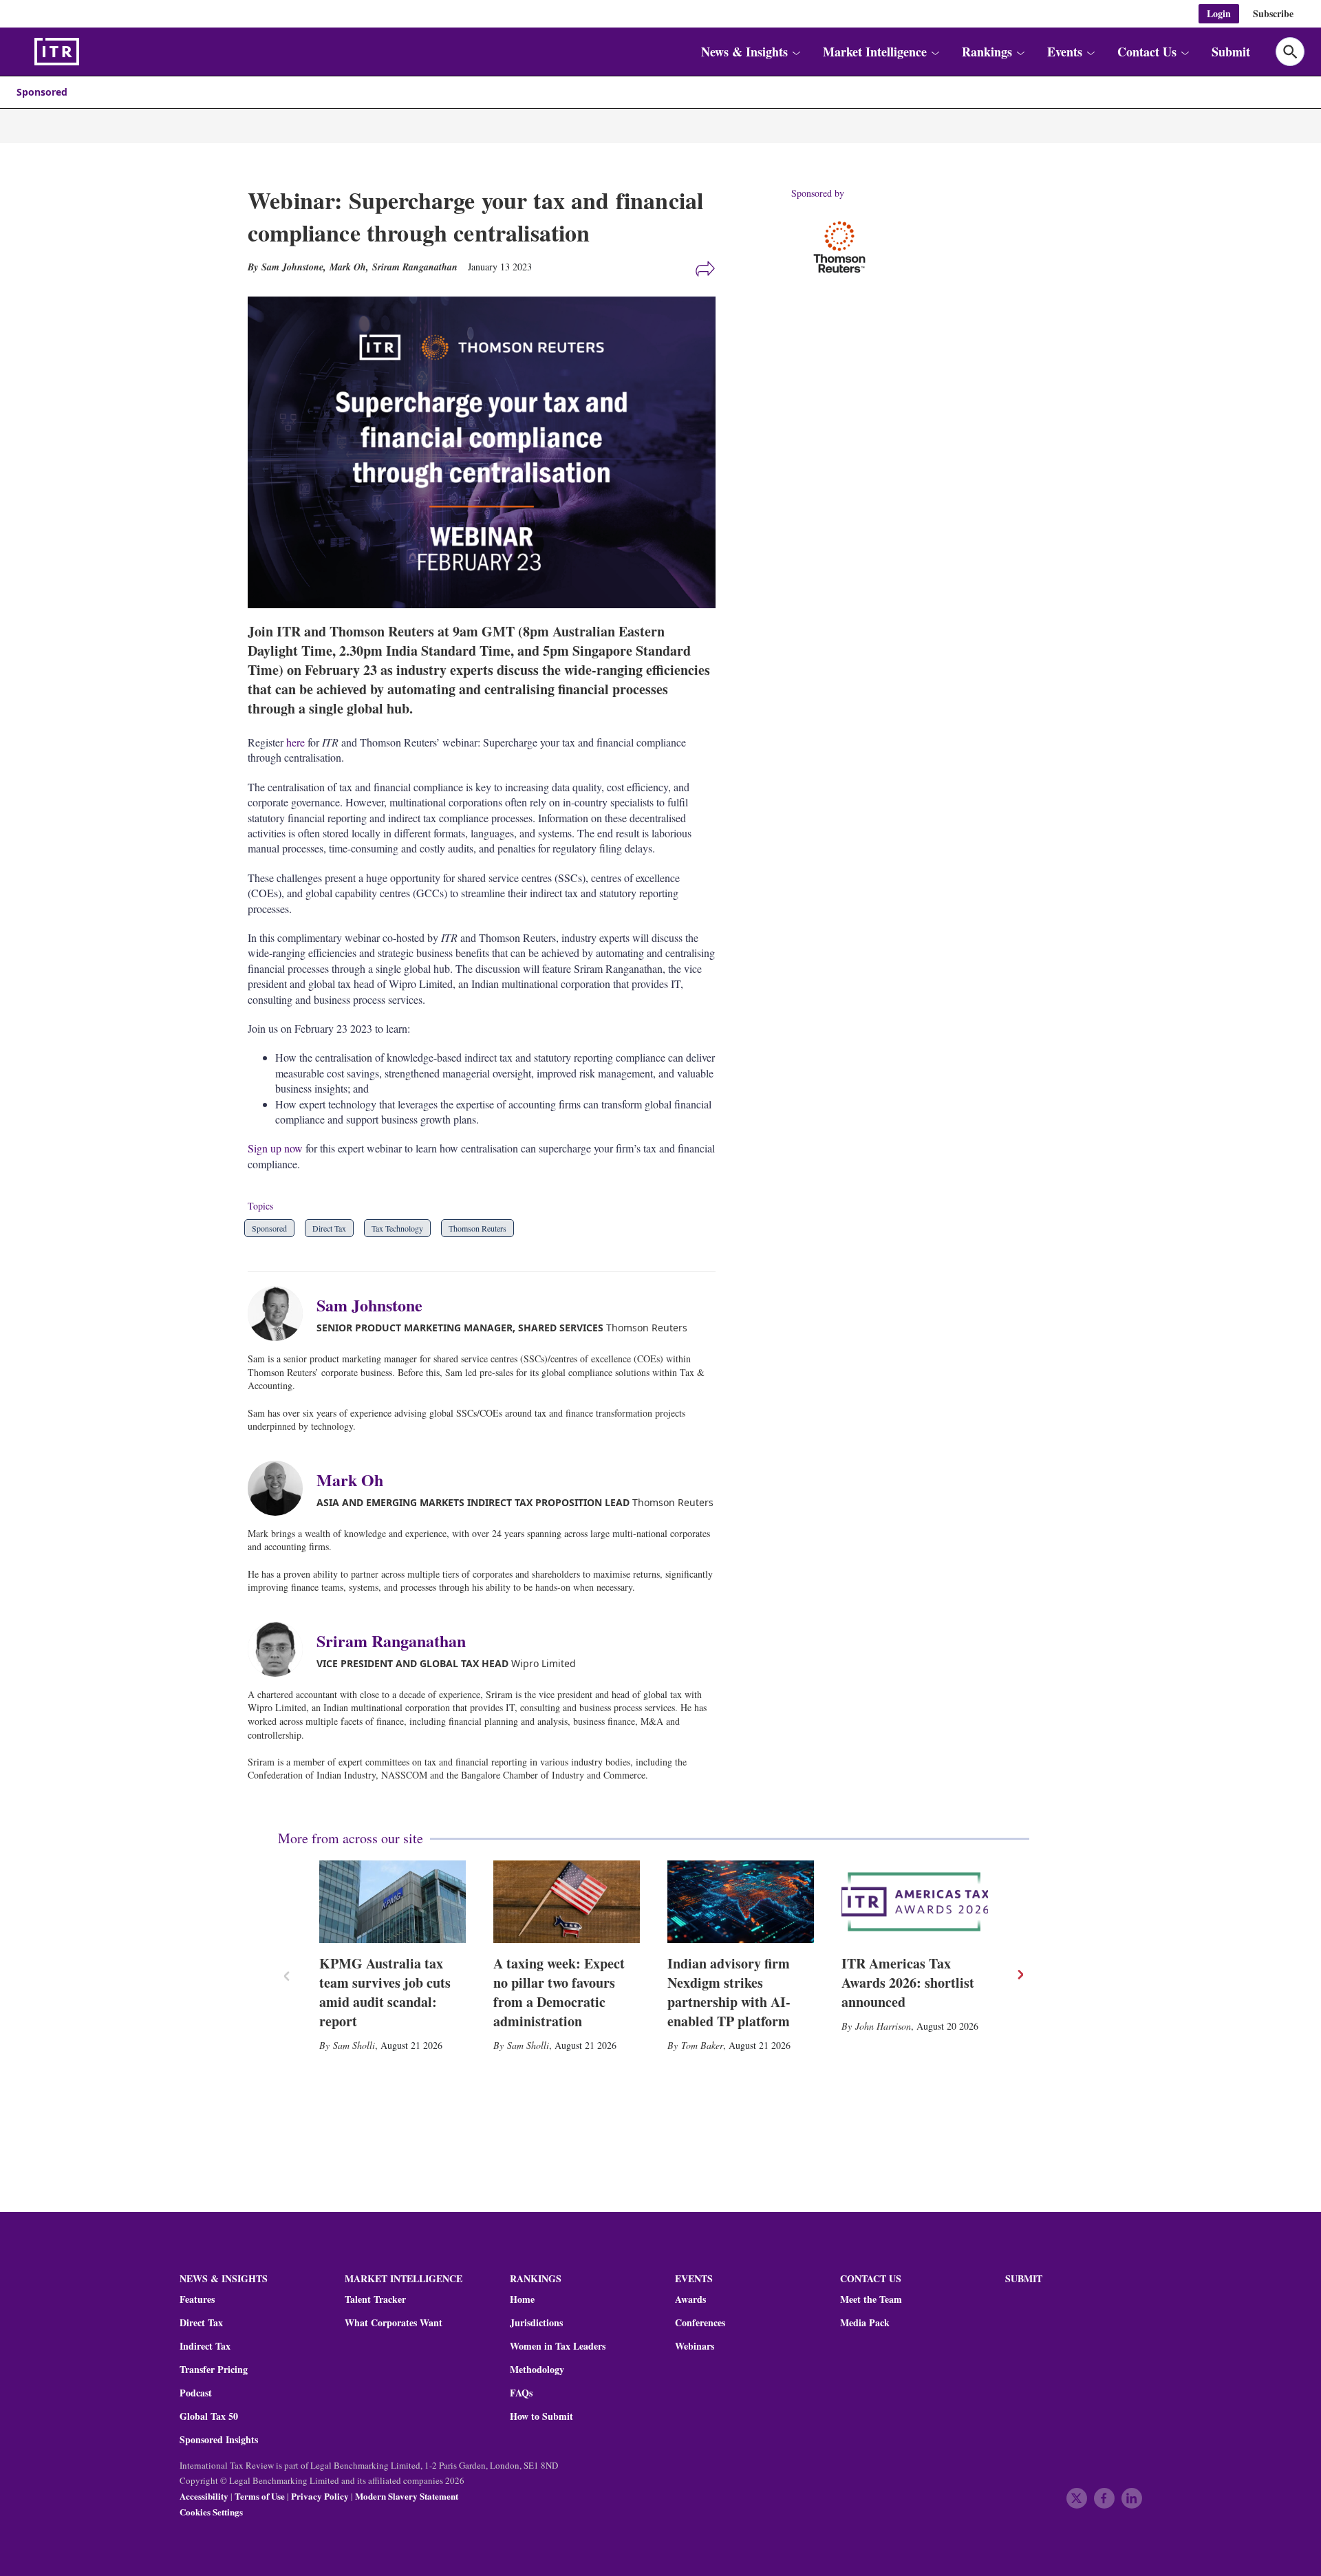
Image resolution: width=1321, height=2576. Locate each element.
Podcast (196, 2393)
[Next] (1020, 1975)
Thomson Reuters (477, 1228)
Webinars (695, 2346)
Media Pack (865, 2323)
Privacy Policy (320, 2496)
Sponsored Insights (219, 2440)
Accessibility (204, 2496)
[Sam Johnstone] (282, 1313)
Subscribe (1273, 13)
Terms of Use (260, 2496)
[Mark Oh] (282, 1488)
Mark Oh (348, 267)
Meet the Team (871, 2299)
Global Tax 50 (209, 2416)
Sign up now (275, 1148)
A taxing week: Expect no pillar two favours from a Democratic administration (559, 1992)
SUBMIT (1024, 2278)
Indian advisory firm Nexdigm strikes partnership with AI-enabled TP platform (729, 1992)
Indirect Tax (205, 2346)
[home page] (89, 52)
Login (1219, 13)
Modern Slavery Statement (407, 2496)
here (296, 742)
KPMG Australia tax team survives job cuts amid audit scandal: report (385, 1992)
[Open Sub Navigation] (796, 52)
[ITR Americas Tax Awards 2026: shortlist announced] (915, 1902)
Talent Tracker (375, 2299)
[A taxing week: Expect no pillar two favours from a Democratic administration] (567, 1902)
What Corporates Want (394, 2323)
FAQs (521, 2393)
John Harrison (883, 2026)
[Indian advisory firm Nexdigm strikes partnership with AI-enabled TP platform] (741, 1902)
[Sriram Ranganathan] (282, 1649)
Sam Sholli (354, 2045)
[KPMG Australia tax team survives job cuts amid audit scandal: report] (393, 1902)
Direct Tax (329, 1228)
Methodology (537, 2370)
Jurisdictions (536, 2323)
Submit (1231, 52)
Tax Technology (397, 1228)
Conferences (700, 2323)
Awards (690, 2299)
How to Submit (541, 2416)
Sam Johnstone (369, 1305)
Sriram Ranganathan (415, 267)
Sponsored (42, 92)
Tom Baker (702, 2045)
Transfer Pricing (214, 2370)
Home (522, 2299)
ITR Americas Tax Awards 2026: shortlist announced (908, 1983)
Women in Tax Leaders (558, 2346)
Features (197, 2299)
